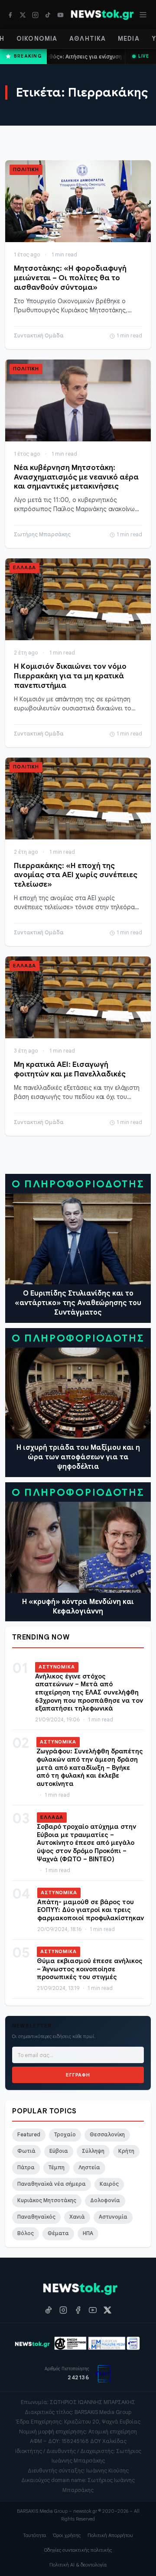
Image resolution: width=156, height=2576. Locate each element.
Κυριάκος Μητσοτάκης (47, 2200)
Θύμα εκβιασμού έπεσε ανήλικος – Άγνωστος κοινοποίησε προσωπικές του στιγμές (90, 1969)
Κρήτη (126, 2151)
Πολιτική (26, 169)
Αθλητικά (88, 39)
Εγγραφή (78, 2075)
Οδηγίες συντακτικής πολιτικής (78, 2550)
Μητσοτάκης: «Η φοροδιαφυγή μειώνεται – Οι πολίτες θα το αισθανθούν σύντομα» (70, 278)
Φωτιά (26, 2151)
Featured (29, 2135)
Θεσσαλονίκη (107, 2135)
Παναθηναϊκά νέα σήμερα (52, 2184)
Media (129, 39)
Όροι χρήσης (67, 2535)
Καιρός (109, 2184)
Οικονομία (37, 39)
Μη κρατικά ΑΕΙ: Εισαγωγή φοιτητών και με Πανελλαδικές (70, 1069)
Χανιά (77, 2217)
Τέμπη (57, 2168)
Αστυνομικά (57, 1667)
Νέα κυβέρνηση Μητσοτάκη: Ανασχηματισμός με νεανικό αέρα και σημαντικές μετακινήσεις (76, 477)
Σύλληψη (93, 2151)
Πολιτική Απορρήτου (110, 2535)
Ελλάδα (24, 567)
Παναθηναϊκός (36, 2217)
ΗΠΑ (88, 2233)
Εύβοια (59, 2151)
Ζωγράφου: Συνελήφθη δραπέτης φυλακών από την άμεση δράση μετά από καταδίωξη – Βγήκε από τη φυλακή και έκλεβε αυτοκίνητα (90, 1768)
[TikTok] (48, 15)
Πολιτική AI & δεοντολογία (78, 2565)
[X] (23, 15)
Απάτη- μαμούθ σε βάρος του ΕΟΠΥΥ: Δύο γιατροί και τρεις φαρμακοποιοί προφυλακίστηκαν (91, 1910)
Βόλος (26, 2233)
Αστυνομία (113, 2217)
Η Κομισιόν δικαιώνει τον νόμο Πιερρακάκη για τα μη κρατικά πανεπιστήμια (70, 676)
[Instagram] (35, 15)
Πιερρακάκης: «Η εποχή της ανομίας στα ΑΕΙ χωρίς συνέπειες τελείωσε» (76, 875)
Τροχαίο (65, 2135)
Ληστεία (89, 2168)
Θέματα (58, 2233)
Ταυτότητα (34, 2535)
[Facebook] (10, 15)
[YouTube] (60, 15)
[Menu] (143, 15)
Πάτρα (26, 2168)
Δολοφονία (105, 2200)
